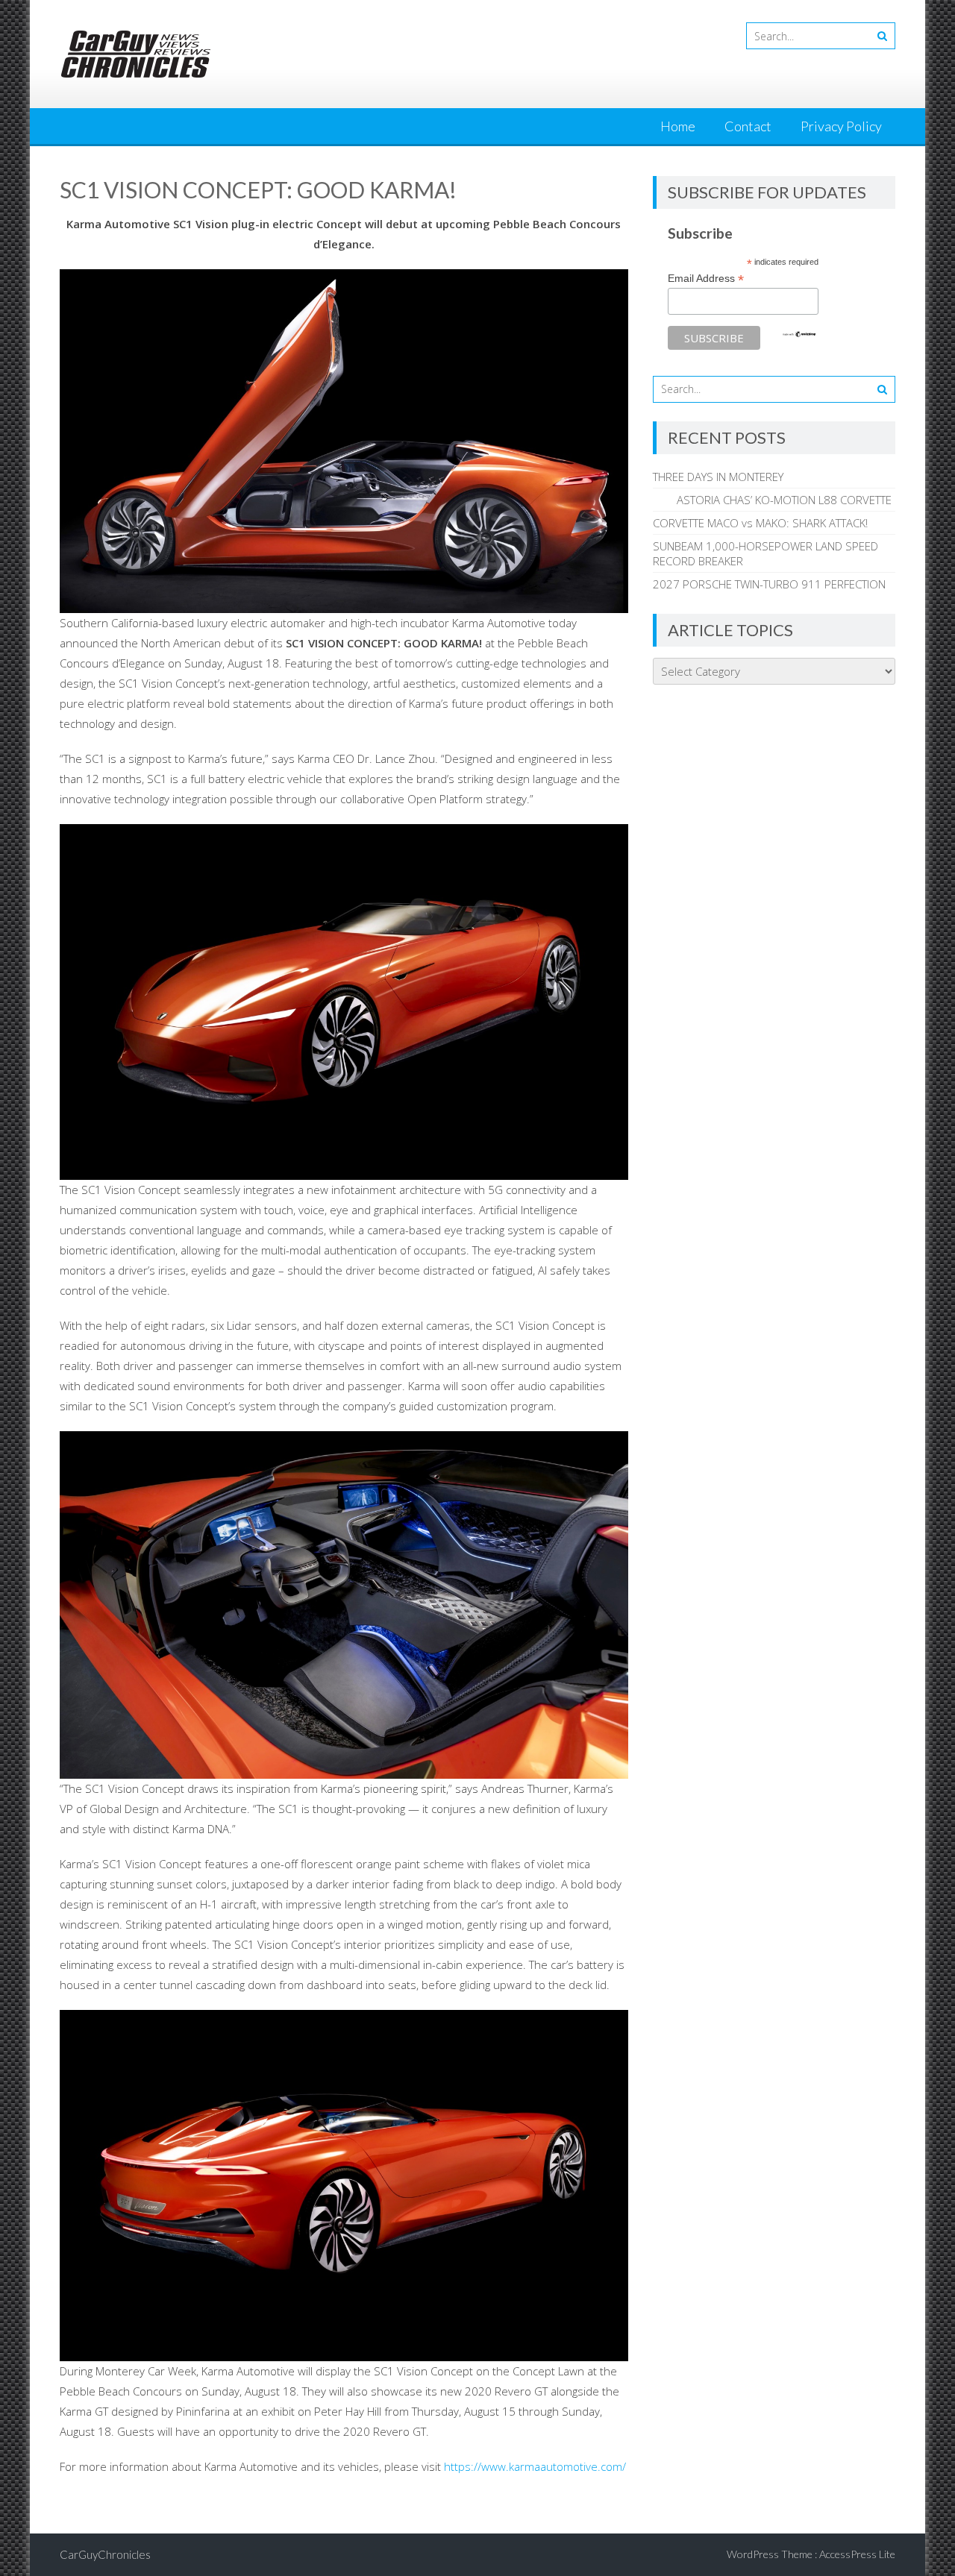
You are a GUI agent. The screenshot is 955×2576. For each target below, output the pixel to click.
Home (678, 126)
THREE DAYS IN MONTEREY (718, 477)
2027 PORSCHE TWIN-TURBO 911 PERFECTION (769, 584)
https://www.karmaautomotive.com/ (535, 2466)
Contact (748, 126)
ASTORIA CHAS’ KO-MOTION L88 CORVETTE (772, 500)
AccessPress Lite (857, 2554)
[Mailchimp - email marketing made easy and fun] (799, 334)
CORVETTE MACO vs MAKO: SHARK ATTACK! (760, 523)
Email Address (706, 279)
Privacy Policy (841, 126)
